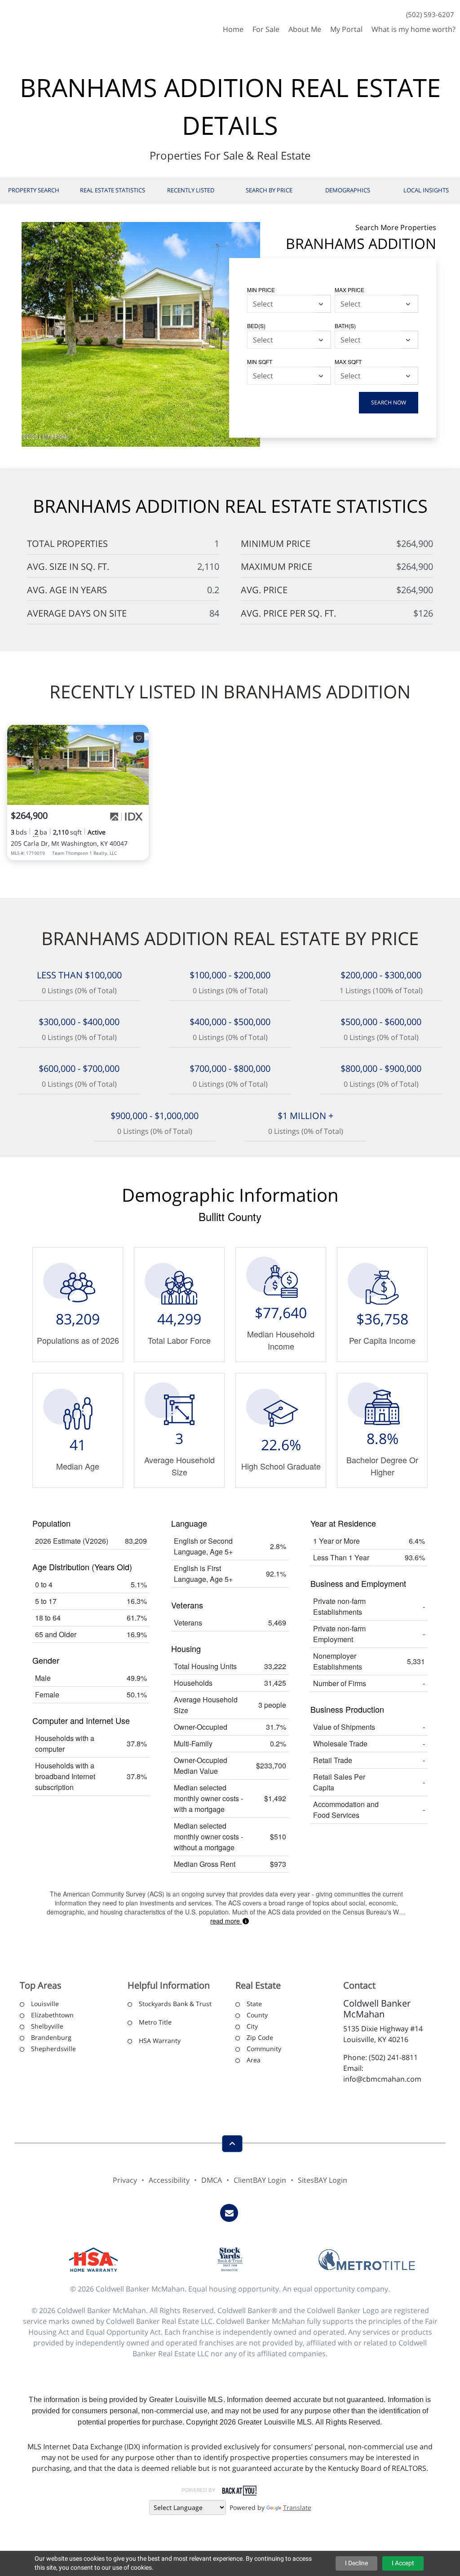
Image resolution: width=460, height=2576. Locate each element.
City (252, 2026)
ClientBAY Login (260, 2180)
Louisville (45, 2004)
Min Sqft (260, 362)
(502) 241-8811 (393, 2057)
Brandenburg (51, 2037)
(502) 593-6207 (430, 14)
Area (254, 2060)
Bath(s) (345, 326)
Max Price (349, 290)
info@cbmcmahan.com (382, 2079)
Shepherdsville (53, 2049)
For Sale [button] (266, 29)
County (257, 2015)
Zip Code (260, 2037)
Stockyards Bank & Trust (175, 2004)
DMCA (212, 2180)
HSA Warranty (160, 2041)
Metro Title (155, 2022)
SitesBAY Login (323, 2180)
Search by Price (269, 190)
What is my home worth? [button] (414, 29)
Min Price (261, 290)
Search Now (389, 402)
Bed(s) (256, 326)
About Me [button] (305, 29)
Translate (297, 2507)
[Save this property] (139, 737)
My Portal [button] (346, 29)
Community (264, 2049)
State (254, 2004)
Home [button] (233, 29)
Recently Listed (191, 190)
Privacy (125, 2180)
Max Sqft (348, 362)
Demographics (348, 190)
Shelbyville (47, 2026)
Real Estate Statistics (113, 190)
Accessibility (169, 2180)
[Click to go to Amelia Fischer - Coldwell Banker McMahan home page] (33, 20)
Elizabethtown (52, 2015)
